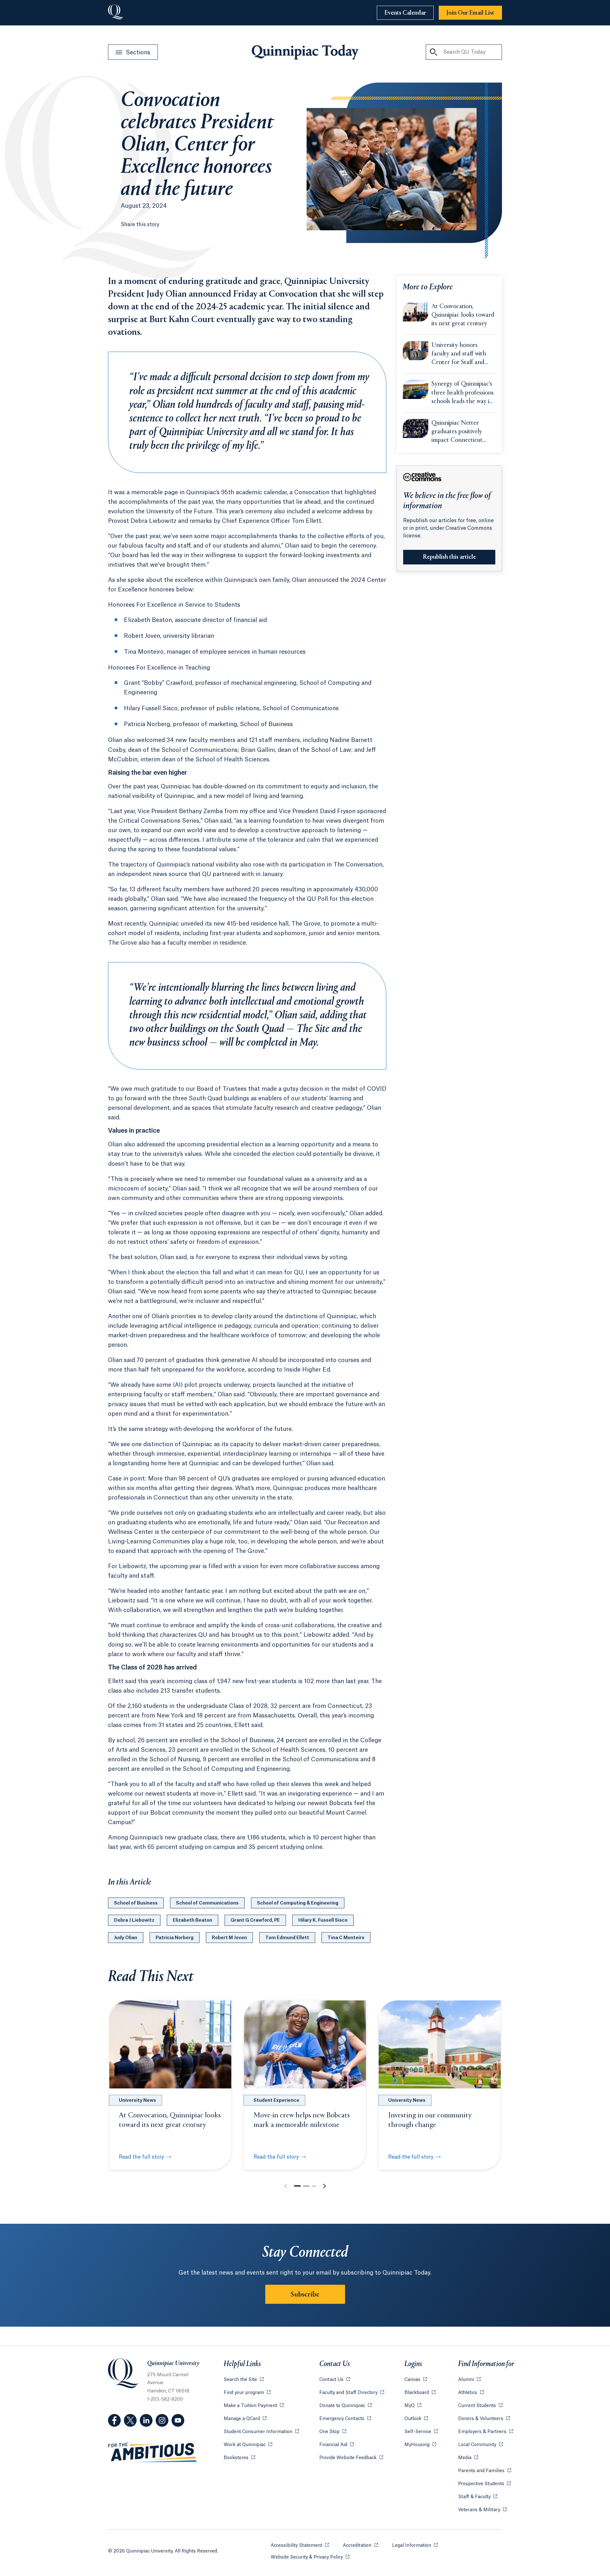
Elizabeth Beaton (193, 1920)
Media (468, 2458)
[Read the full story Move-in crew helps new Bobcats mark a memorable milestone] (305, 2044)
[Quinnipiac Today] (305, 52)
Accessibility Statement (300, 2546)
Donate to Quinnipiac (346, 2406)
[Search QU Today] (433, 52)
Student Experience (276, 2101)
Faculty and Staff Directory (352, 2393)
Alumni (469, 2380)
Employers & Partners (486, 2432)
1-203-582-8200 (165, 2399)
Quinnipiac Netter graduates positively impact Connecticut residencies (457, 432)
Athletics (471, 2393)
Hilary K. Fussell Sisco (323, 1920)
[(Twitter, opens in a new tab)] (130, 2420)
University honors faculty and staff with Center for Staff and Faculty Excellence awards (459, 354)
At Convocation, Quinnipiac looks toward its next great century (463, 315)
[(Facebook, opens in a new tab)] (114, 2420)
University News (137, 2101)
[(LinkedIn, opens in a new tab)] (146, 2420)
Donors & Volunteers (484, 2419)
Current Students (480, 2406)
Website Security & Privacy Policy (310, 2557)
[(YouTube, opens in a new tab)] (178, 2420)
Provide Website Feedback (351, 2458)
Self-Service (421, 2432)
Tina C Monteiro (346, 1938)
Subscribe (305, 2295)
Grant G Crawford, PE (255, 1920)
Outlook (416, 2419)
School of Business (136, 1903)
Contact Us (335, 2380)
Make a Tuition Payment (254, 2406)
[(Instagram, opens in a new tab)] (162, 2420)
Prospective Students (485, 2484)
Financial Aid (337, 2445)
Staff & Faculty (478, 2497)
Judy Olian (126, 1938)
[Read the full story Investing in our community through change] (440, 2044)
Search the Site (244, 2380)
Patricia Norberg (175, 1938)
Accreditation (360, 2546)
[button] (297, 2186)
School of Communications (207, 1903)
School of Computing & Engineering (298, 1903)
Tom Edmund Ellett (287, 1938)
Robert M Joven (229, 1938)
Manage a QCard (245, 2419)
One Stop (333, 2432)
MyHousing (420, 2445)
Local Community (481, 2445)
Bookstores (239, 2458)
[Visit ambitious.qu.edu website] (152, 2453)
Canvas (416, 2380)
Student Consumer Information (261, 2432)
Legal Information (415, 2546)
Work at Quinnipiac (248, 2445)
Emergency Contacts (345, 2419)
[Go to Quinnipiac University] (116, 13)
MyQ (413, 2406)
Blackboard (420, 2393)
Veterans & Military (482, 2510)
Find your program (247, 2393)
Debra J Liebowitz (134, 1920)
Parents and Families (485, 2471)
